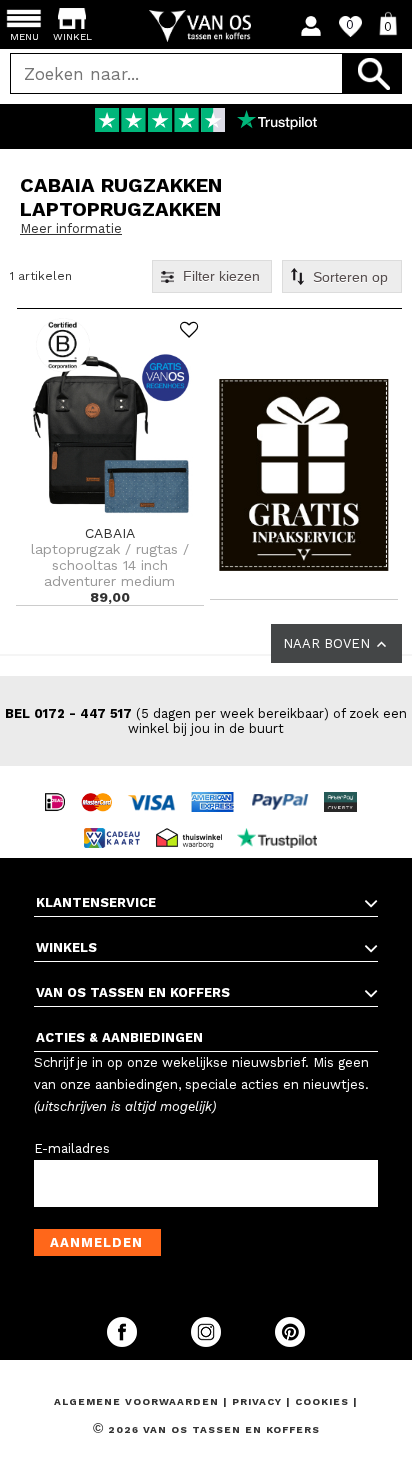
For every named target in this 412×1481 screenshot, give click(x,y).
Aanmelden (96, 1242)
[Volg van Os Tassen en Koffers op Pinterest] (290, 1342)
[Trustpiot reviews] (282, 819)
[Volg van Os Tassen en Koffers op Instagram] (208, 1342)
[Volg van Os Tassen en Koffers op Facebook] (124, 1342)
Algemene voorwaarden (138, 1401)
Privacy (259, 1401)
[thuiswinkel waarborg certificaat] (194, 819)
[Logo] (206, 26)
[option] (206, 122)
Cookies (322, 1401)
